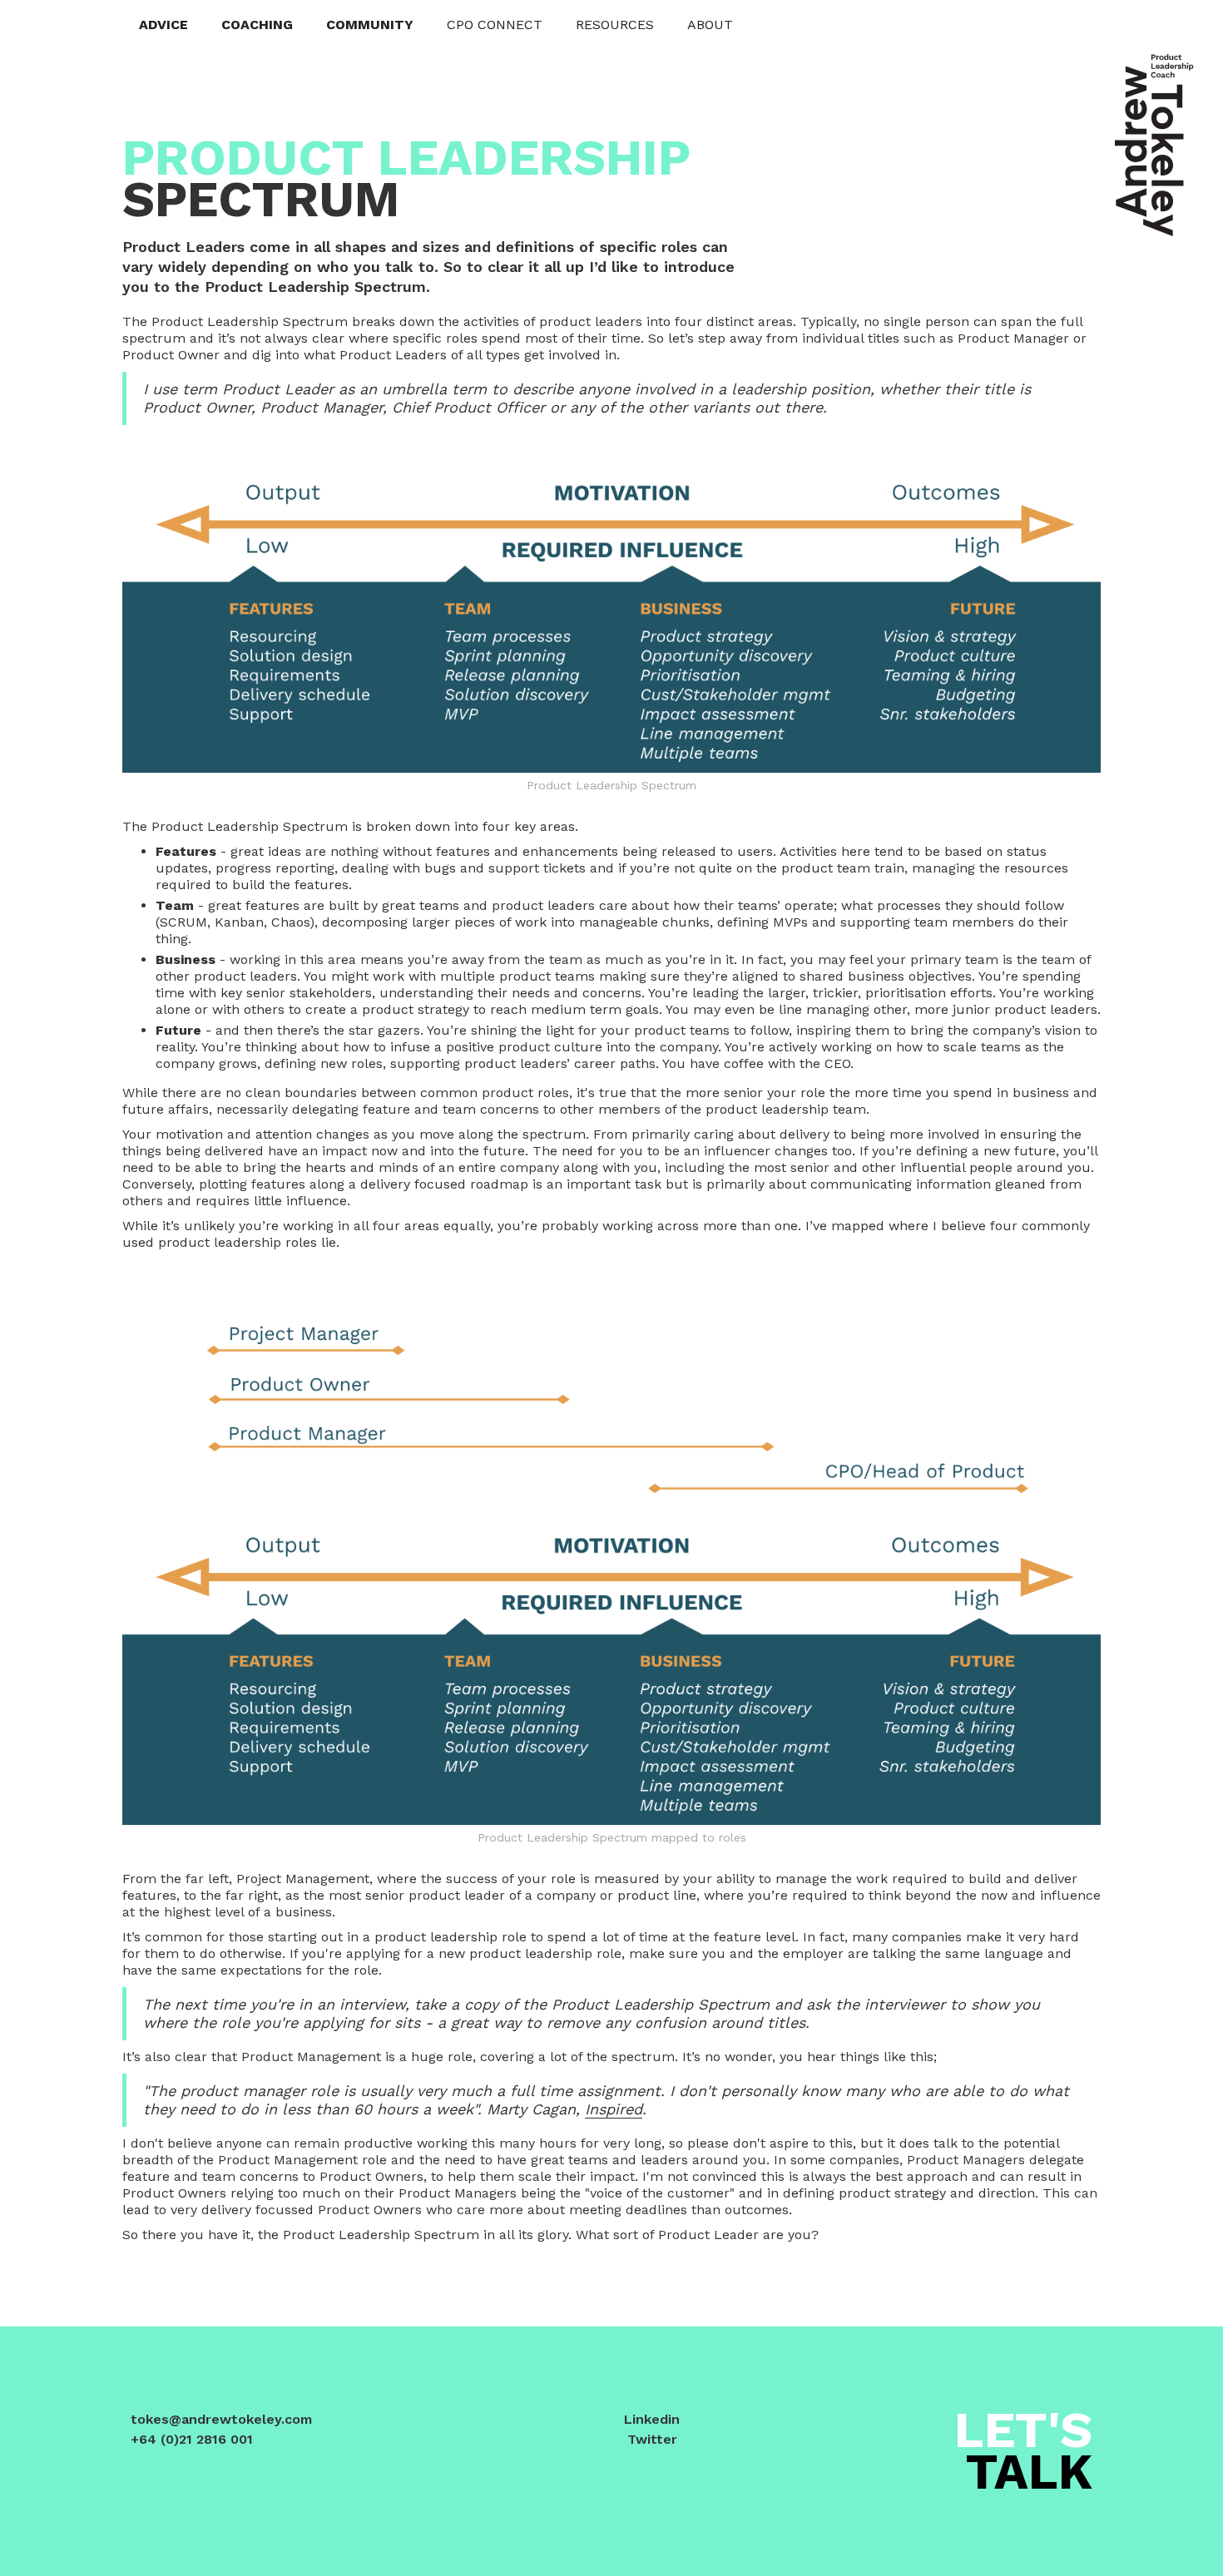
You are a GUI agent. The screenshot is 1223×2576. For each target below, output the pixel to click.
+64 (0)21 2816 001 (192, 2439)
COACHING (257, 25)
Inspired (614, 2109)
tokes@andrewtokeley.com (221, 2419)
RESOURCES (615, 25)
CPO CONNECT (495, 25)
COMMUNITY (370, 25)
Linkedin (652, 2419)
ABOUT (710, 25)
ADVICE (163, 25)
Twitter (652, 2439)
